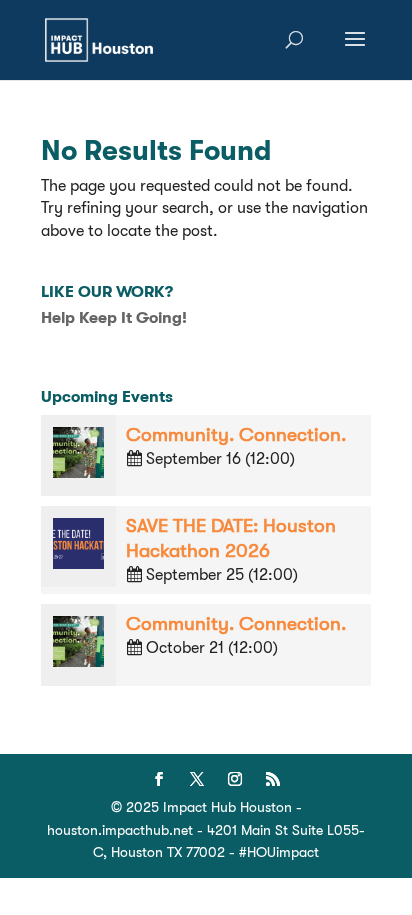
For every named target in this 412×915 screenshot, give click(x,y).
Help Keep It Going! (114, 318)
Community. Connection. (236, 435)
